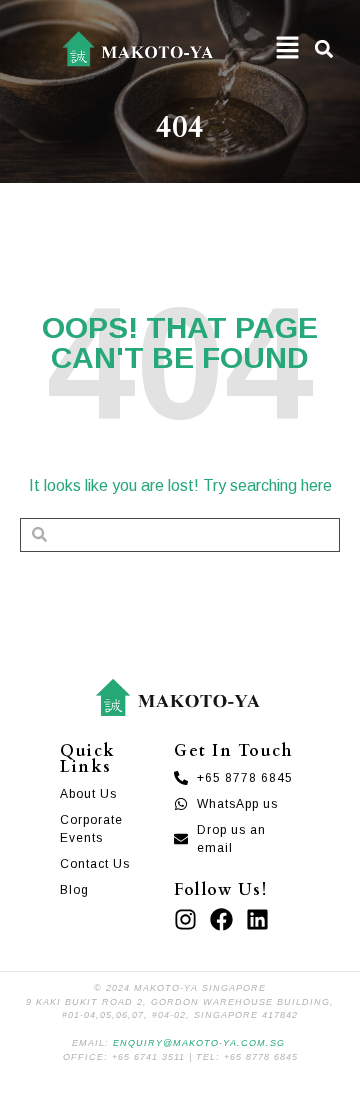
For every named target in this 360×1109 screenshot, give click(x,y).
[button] (288, 48)
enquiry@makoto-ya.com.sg (199, 1043)
